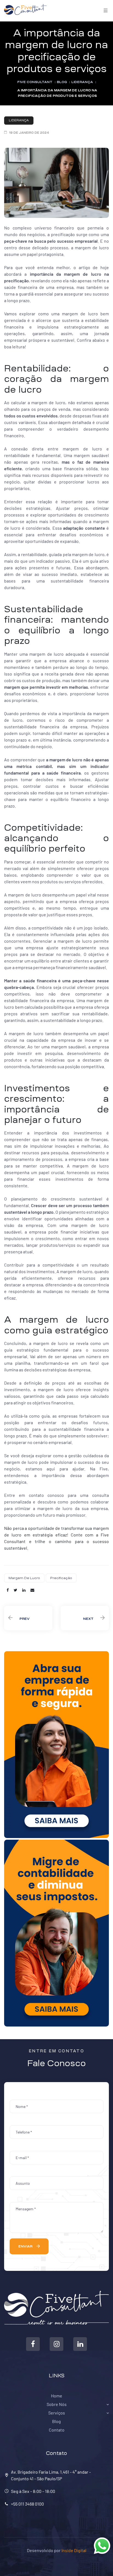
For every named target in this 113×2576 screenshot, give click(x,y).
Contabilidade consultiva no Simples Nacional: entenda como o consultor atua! (28, 1618)
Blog (56, 2421)
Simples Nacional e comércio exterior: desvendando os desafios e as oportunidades (85, 1618)
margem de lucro (24, 1578)
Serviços (57, 2413)
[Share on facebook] (8, 1590)
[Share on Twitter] (15, 1590)
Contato (57, 2430)
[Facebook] (33, 2344)
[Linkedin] (80, 2344)
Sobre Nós (57, 2404)
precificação (61, 1578)
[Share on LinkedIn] (24, 1590)
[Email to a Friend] (32, 1590)
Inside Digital (74, 2550)
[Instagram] (56, 2344)
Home (57, 2396)
